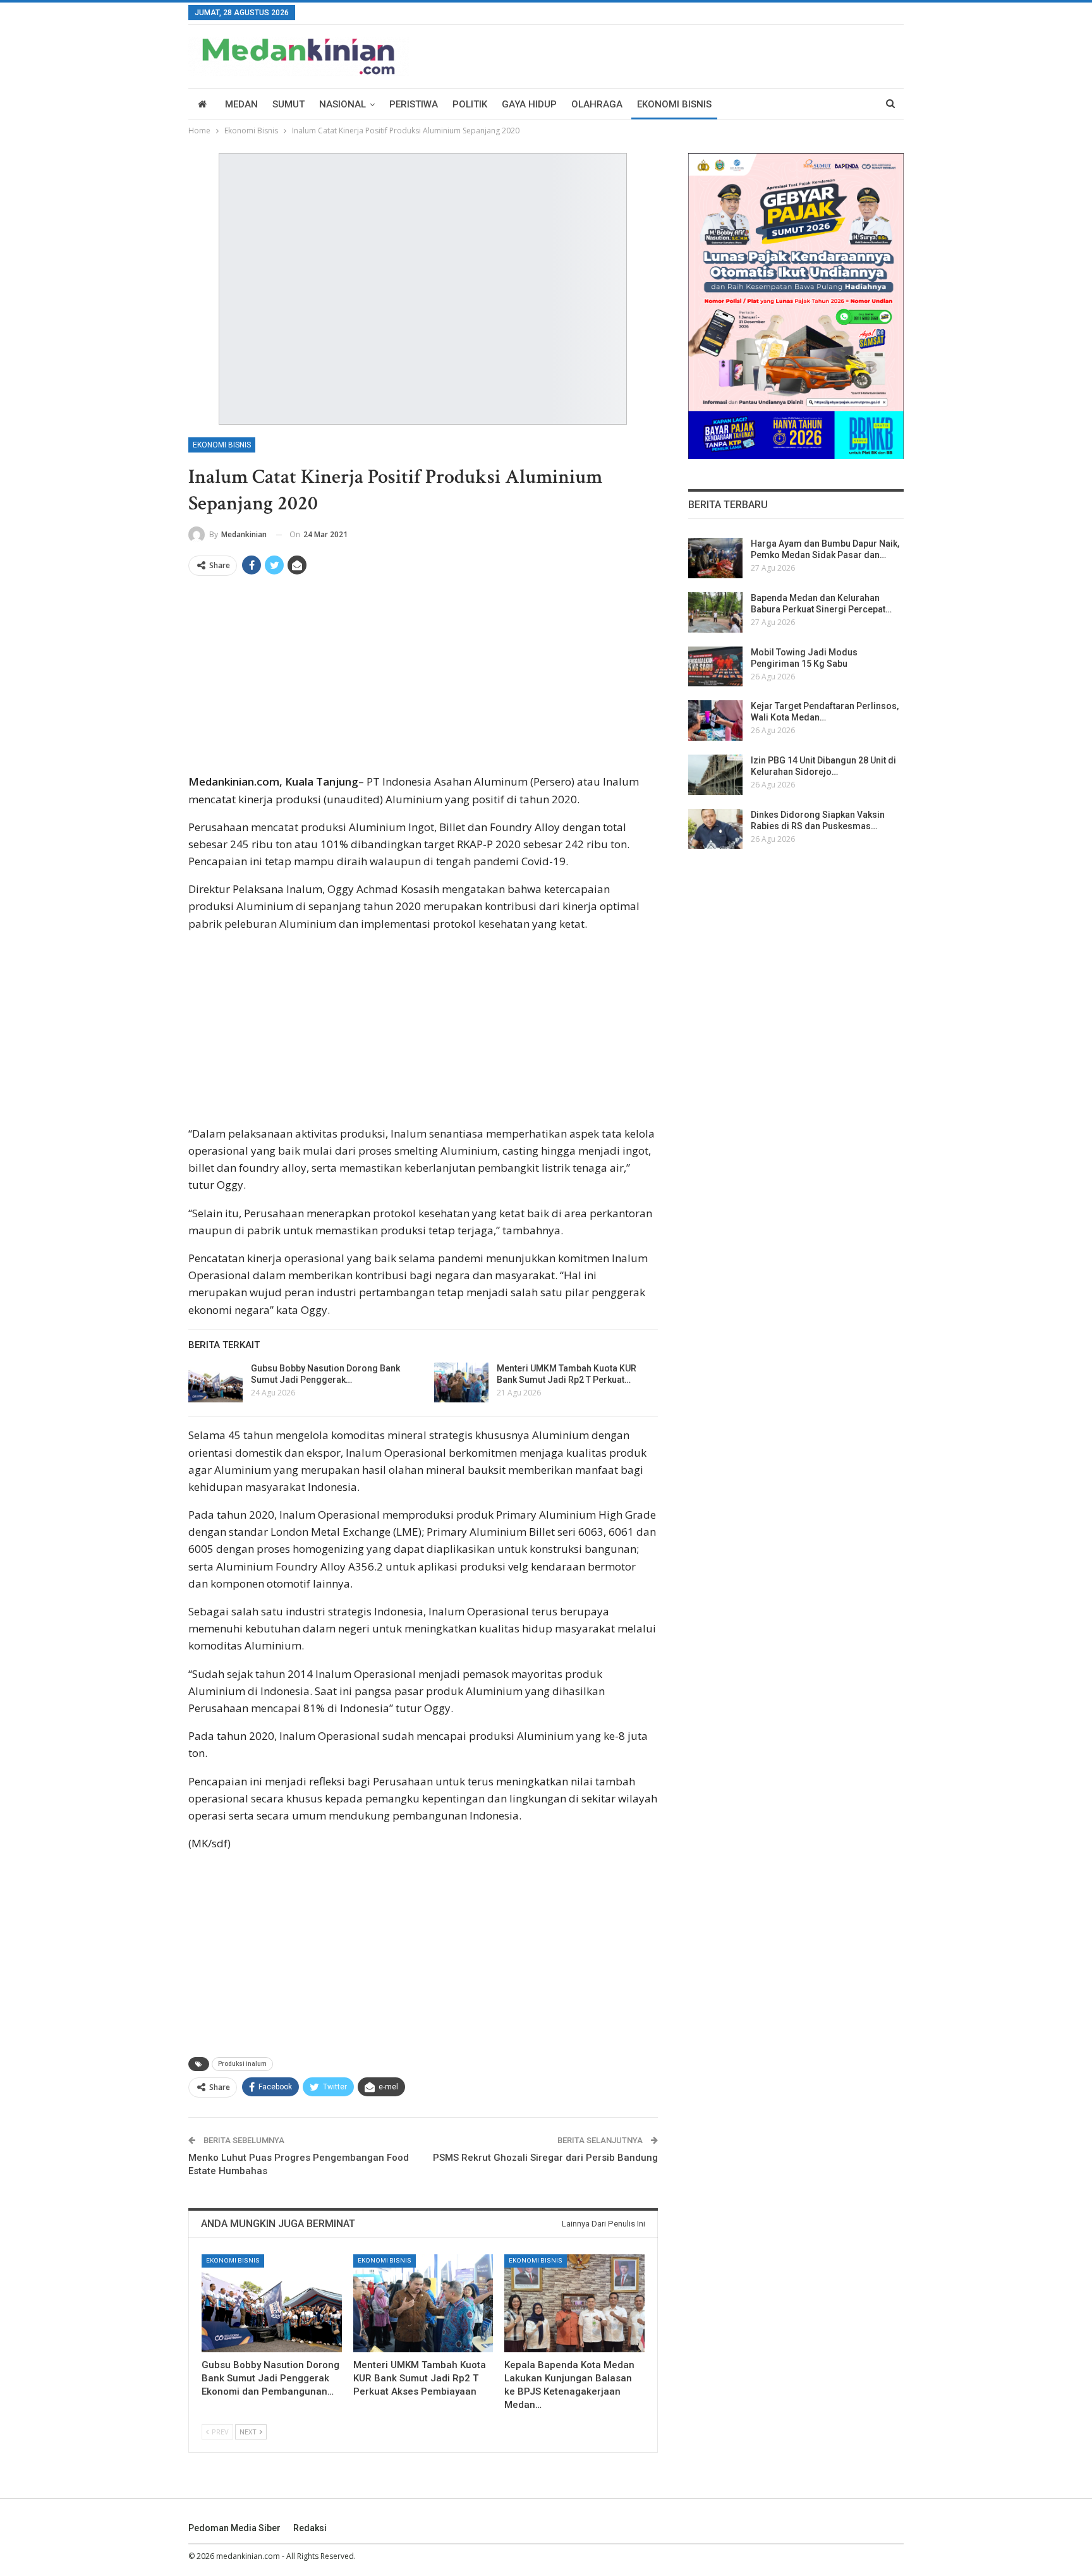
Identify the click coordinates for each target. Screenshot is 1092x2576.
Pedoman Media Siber (234, 2528)
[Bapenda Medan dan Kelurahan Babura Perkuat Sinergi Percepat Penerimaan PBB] (715, 612)
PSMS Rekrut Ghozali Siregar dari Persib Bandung (545, 2158)
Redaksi (310, 2528)
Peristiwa (414, 104)
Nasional (343, 104)
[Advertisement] (423, 679)
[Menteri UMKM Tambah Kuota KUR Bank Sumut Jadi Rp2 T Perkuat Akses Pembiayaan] (461, 1383)
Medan (241, 104)
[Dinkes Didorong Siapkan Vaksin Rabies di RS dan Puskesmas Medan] (715, 829)
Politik (470, 104)
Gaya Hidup (529, 104)
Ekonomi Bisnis (674, 104)
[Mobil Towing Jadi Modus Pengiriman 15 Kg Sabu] (715, 667)
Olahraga (597, 104)
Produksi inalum (242, 2064)
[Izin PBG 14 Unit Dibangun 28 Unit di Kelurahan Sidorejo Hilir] (715, 775)
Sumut (288, 104)
